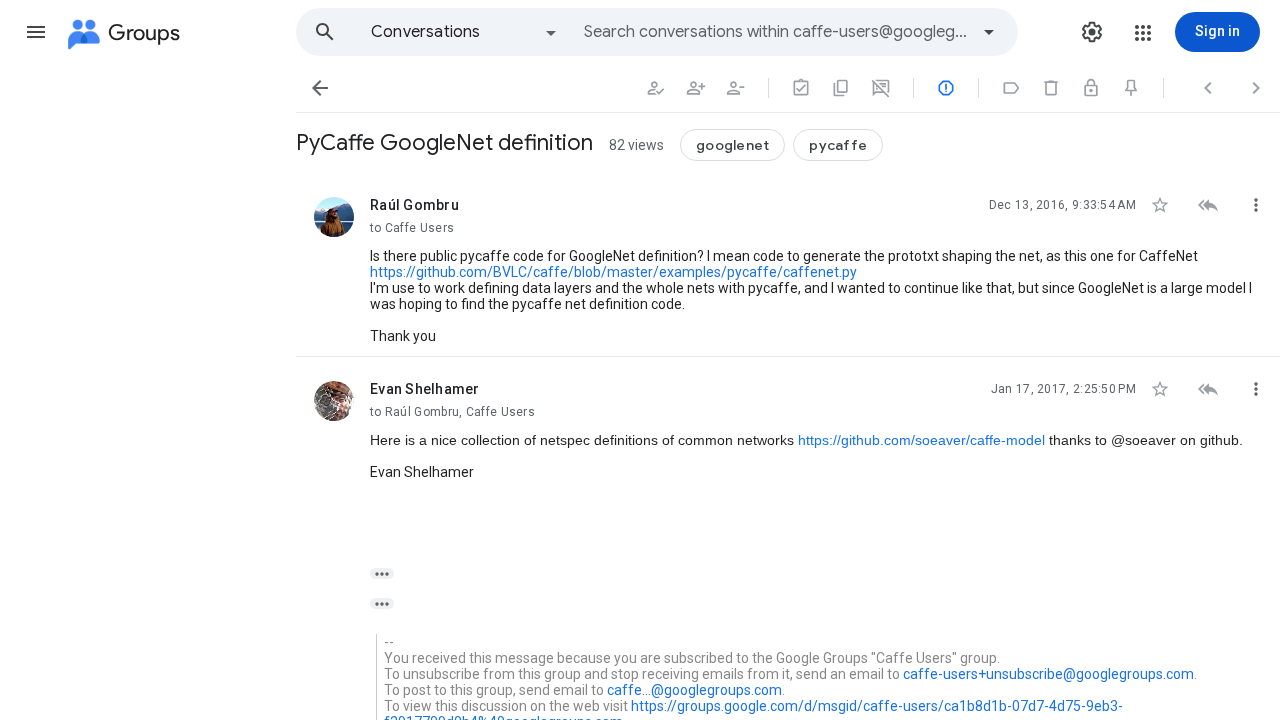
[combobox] (776, 32)
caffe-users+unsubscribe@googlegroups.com (1048, 674)
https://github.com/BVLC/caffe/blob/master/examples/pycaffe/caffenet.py (613, 272)
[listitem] (788, 265)
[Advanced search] (989, 32)
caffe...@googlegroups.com (694, 690)
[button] (36, 32)
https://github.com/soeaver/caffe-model (921, 440)
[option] (465, 32)
